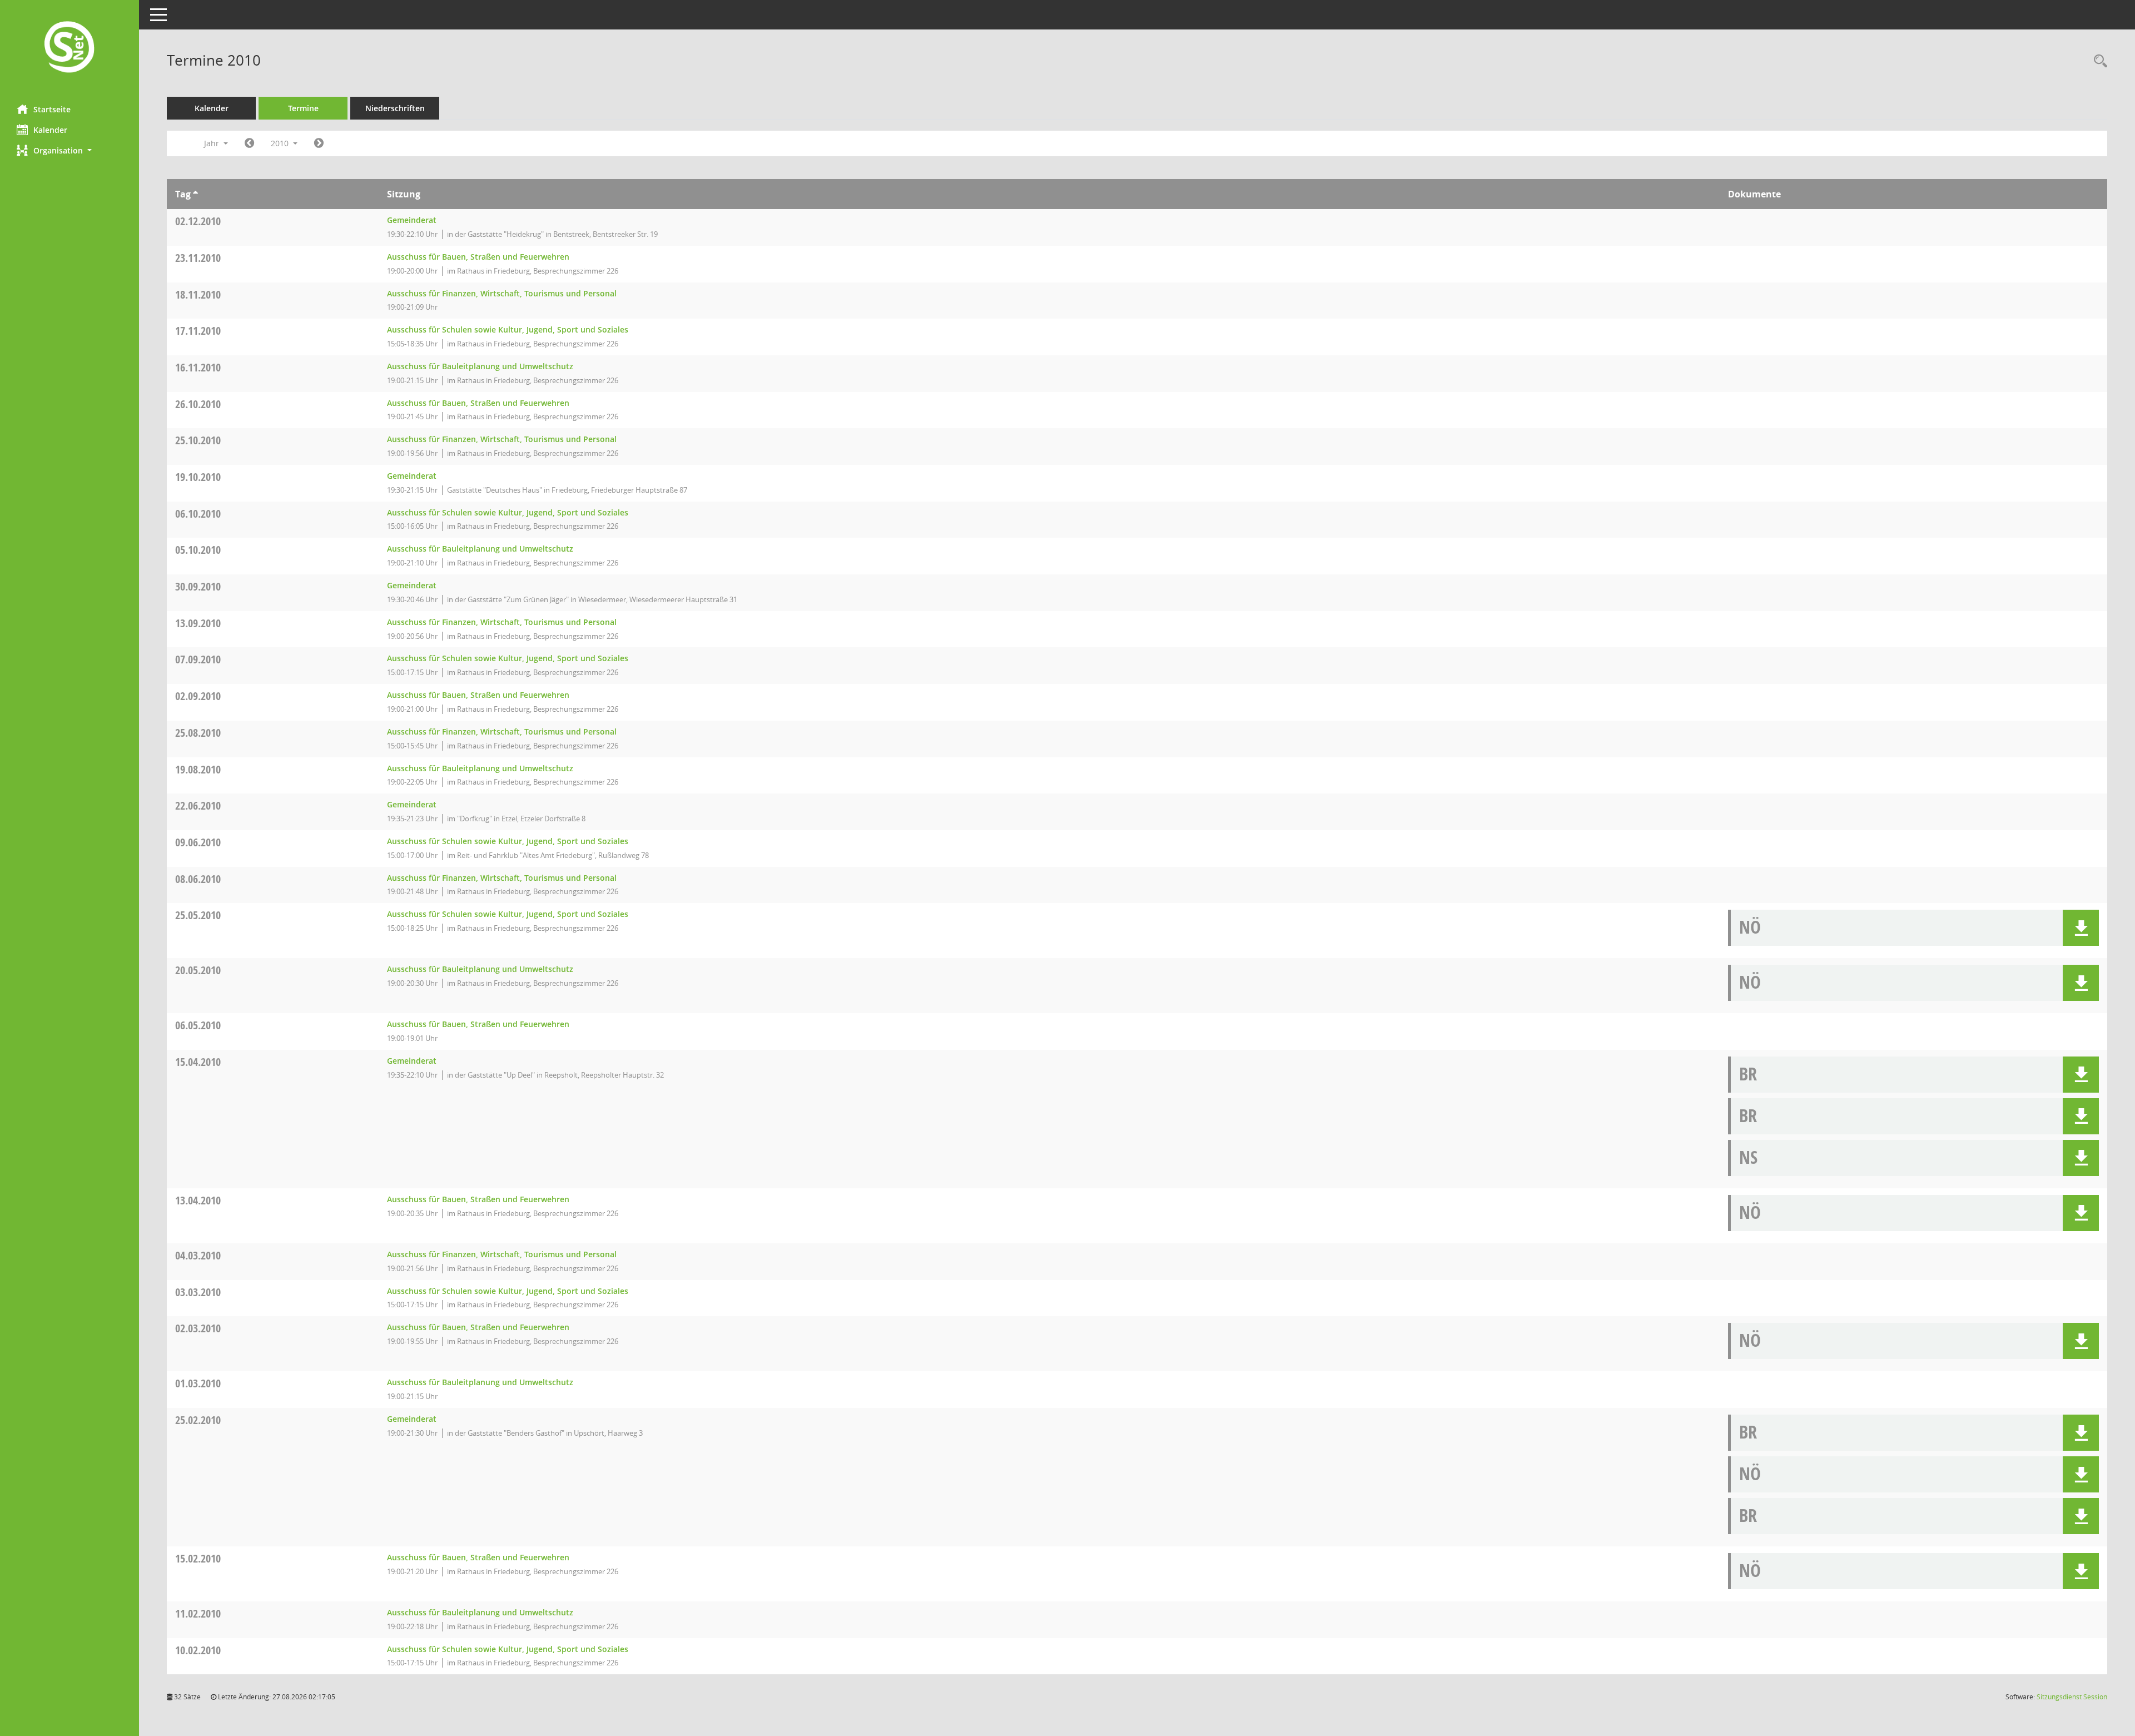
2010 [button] (281, 143)
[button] (69, 150)
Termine (303, 108)
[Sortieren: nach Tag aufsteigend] (195, 194)
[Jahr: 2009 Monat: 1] (249, 143)
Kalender (50, 130)
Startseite (52, 109)
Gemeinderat (412, 220)
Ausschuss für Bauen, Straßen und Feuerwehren (478, 257)
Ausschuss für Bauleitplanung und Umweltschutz (480, 366)
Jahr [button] (213, 143)
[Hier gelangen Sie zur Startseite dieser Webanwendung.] (69, 48)
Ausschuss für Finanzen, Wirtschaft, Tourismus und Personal (502, 293)
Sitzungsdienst (2072, 1697)
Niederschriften (395, 108)
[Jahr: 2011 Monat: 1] (319, 143)
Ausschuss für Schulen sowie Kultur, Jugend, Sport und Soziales (508, 329)
